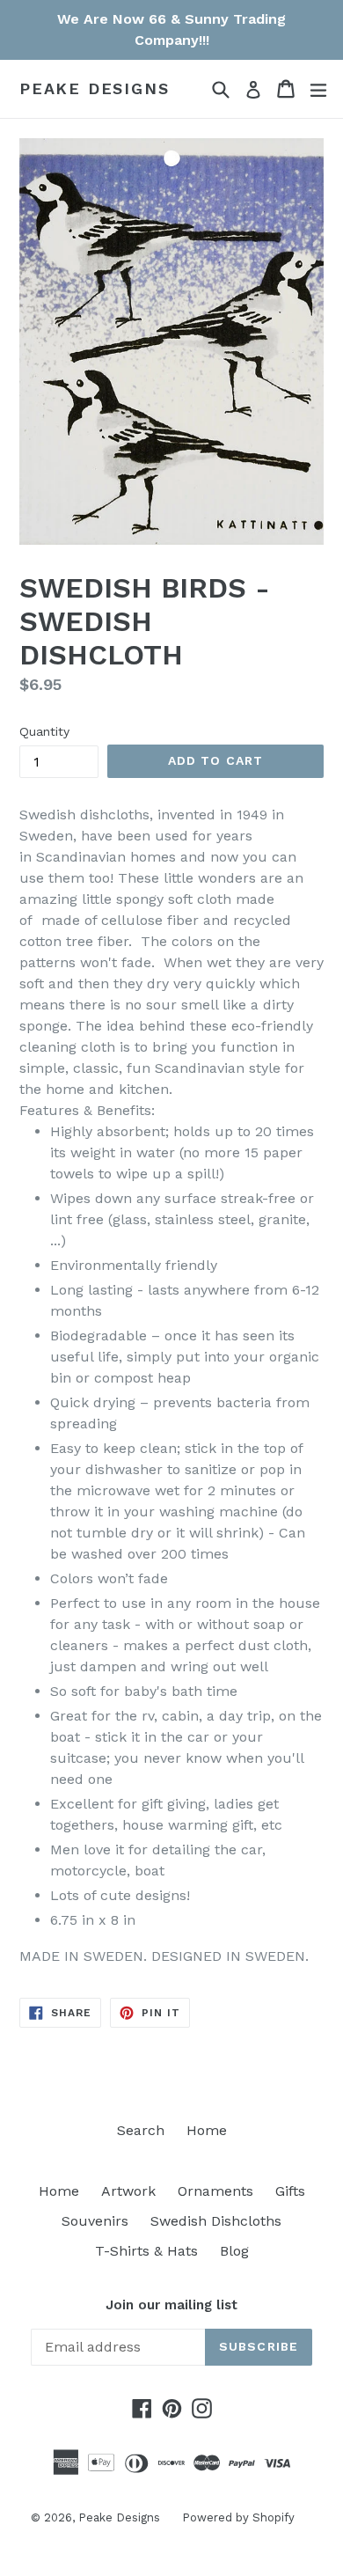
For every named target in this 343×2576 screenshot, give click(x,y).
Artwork (128, 2191)
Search (141, 2130)
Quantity (44, 731)
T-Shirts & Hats (146, 2251)
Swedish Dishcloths (216, 2221)
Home (207, 2130)
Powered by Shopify (238, 2517)
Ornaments (215, 2191)
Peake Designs (94, 88)
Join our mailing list (171, 2305)
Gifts (290, 2191)
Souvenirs (95, 2221)
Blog (234, 2251)
